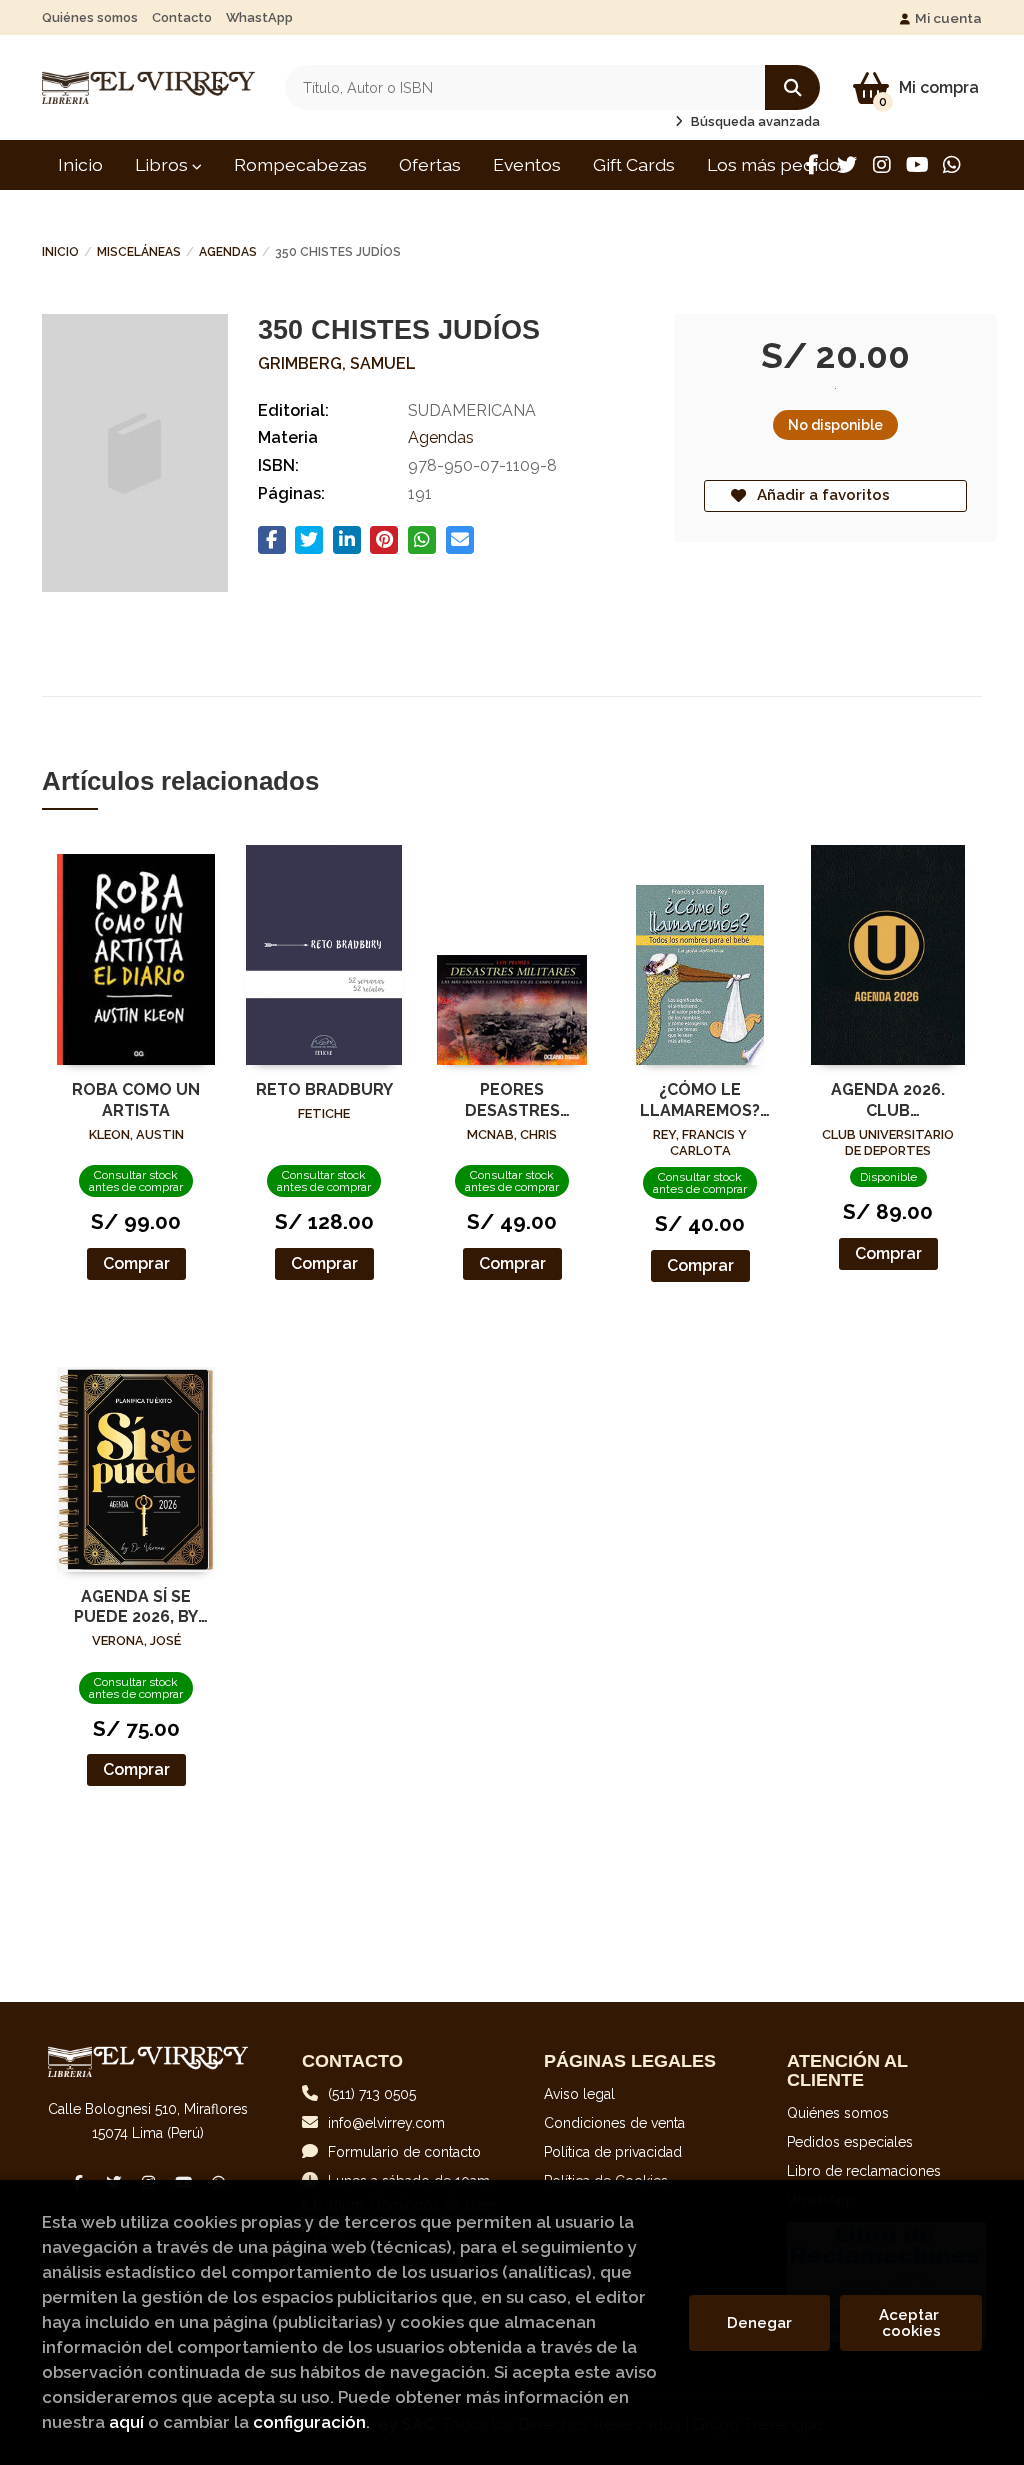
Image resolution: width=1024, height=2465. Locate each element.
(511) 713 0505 (372, 2094)
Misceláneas (139, 252)
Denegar (759, 2323)
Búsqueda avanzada (754, 121)
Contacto (182, 17)
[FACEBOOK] (812, 165)
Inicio (60, 252)
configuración (309, 2422)
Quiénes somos (90, 17)
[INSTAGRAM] (882, 165)
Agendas (228, 252)
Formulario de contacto (404, 2152)
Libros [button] (163, 164)
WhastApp (259, 17)
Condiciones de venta (614, 2123)
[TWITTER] (847, 165)
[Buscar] (792, 87)
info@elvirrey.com (386, 2123)
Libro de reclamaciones (864, 2171)
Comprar (136, 1263)
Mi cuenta (948, 18)
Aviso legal (579, 2094)
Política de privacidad (613, 2152)
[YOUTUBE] (917, 165)
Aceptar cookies (911, 2323)
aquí (126, 2422)
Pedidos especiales (850, 2142)
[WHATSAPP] (952, 165)
